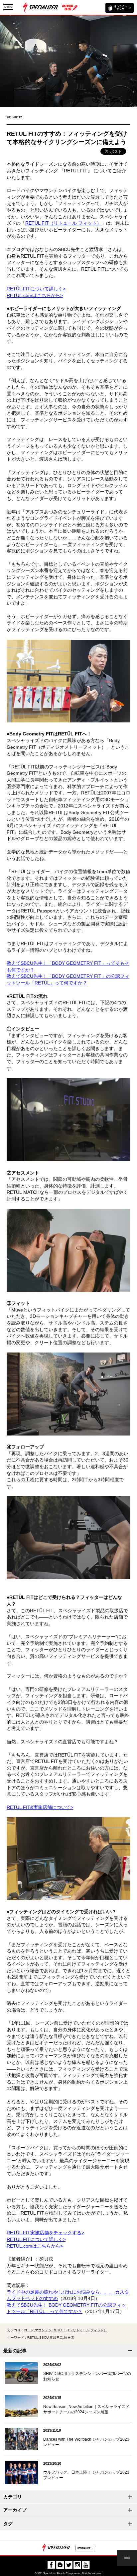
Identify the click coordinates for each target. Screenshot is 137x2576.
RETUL (33, 2337)
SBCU (44, 2337)
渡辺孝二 (56, 2337)
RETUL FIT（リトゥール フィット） (80, 2330)
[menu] (127, 2558)
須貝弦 (69, 2337)
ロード (29, 2330)
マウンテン (43, 2330)
